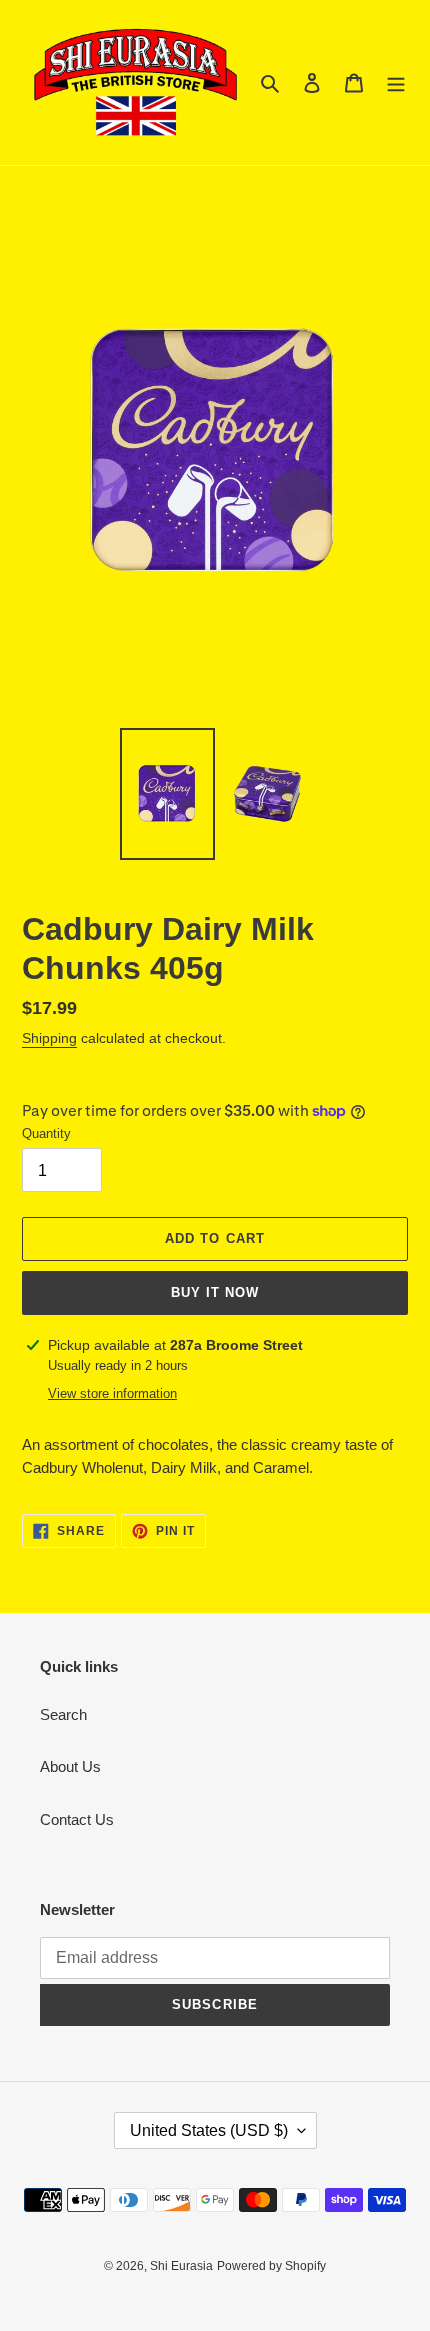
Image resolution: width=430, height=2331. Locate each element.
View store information (112, 1393)
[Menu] (396, 82)
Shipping (49, 1038)
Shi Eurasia (181, 2266)
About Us (70, 1766)
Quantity (46, 1133)
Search (63, 1714)
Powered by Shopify (271, 2266)
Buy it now (215, 1292)
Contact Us (77, 1819)
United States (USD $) (209, 2130)
